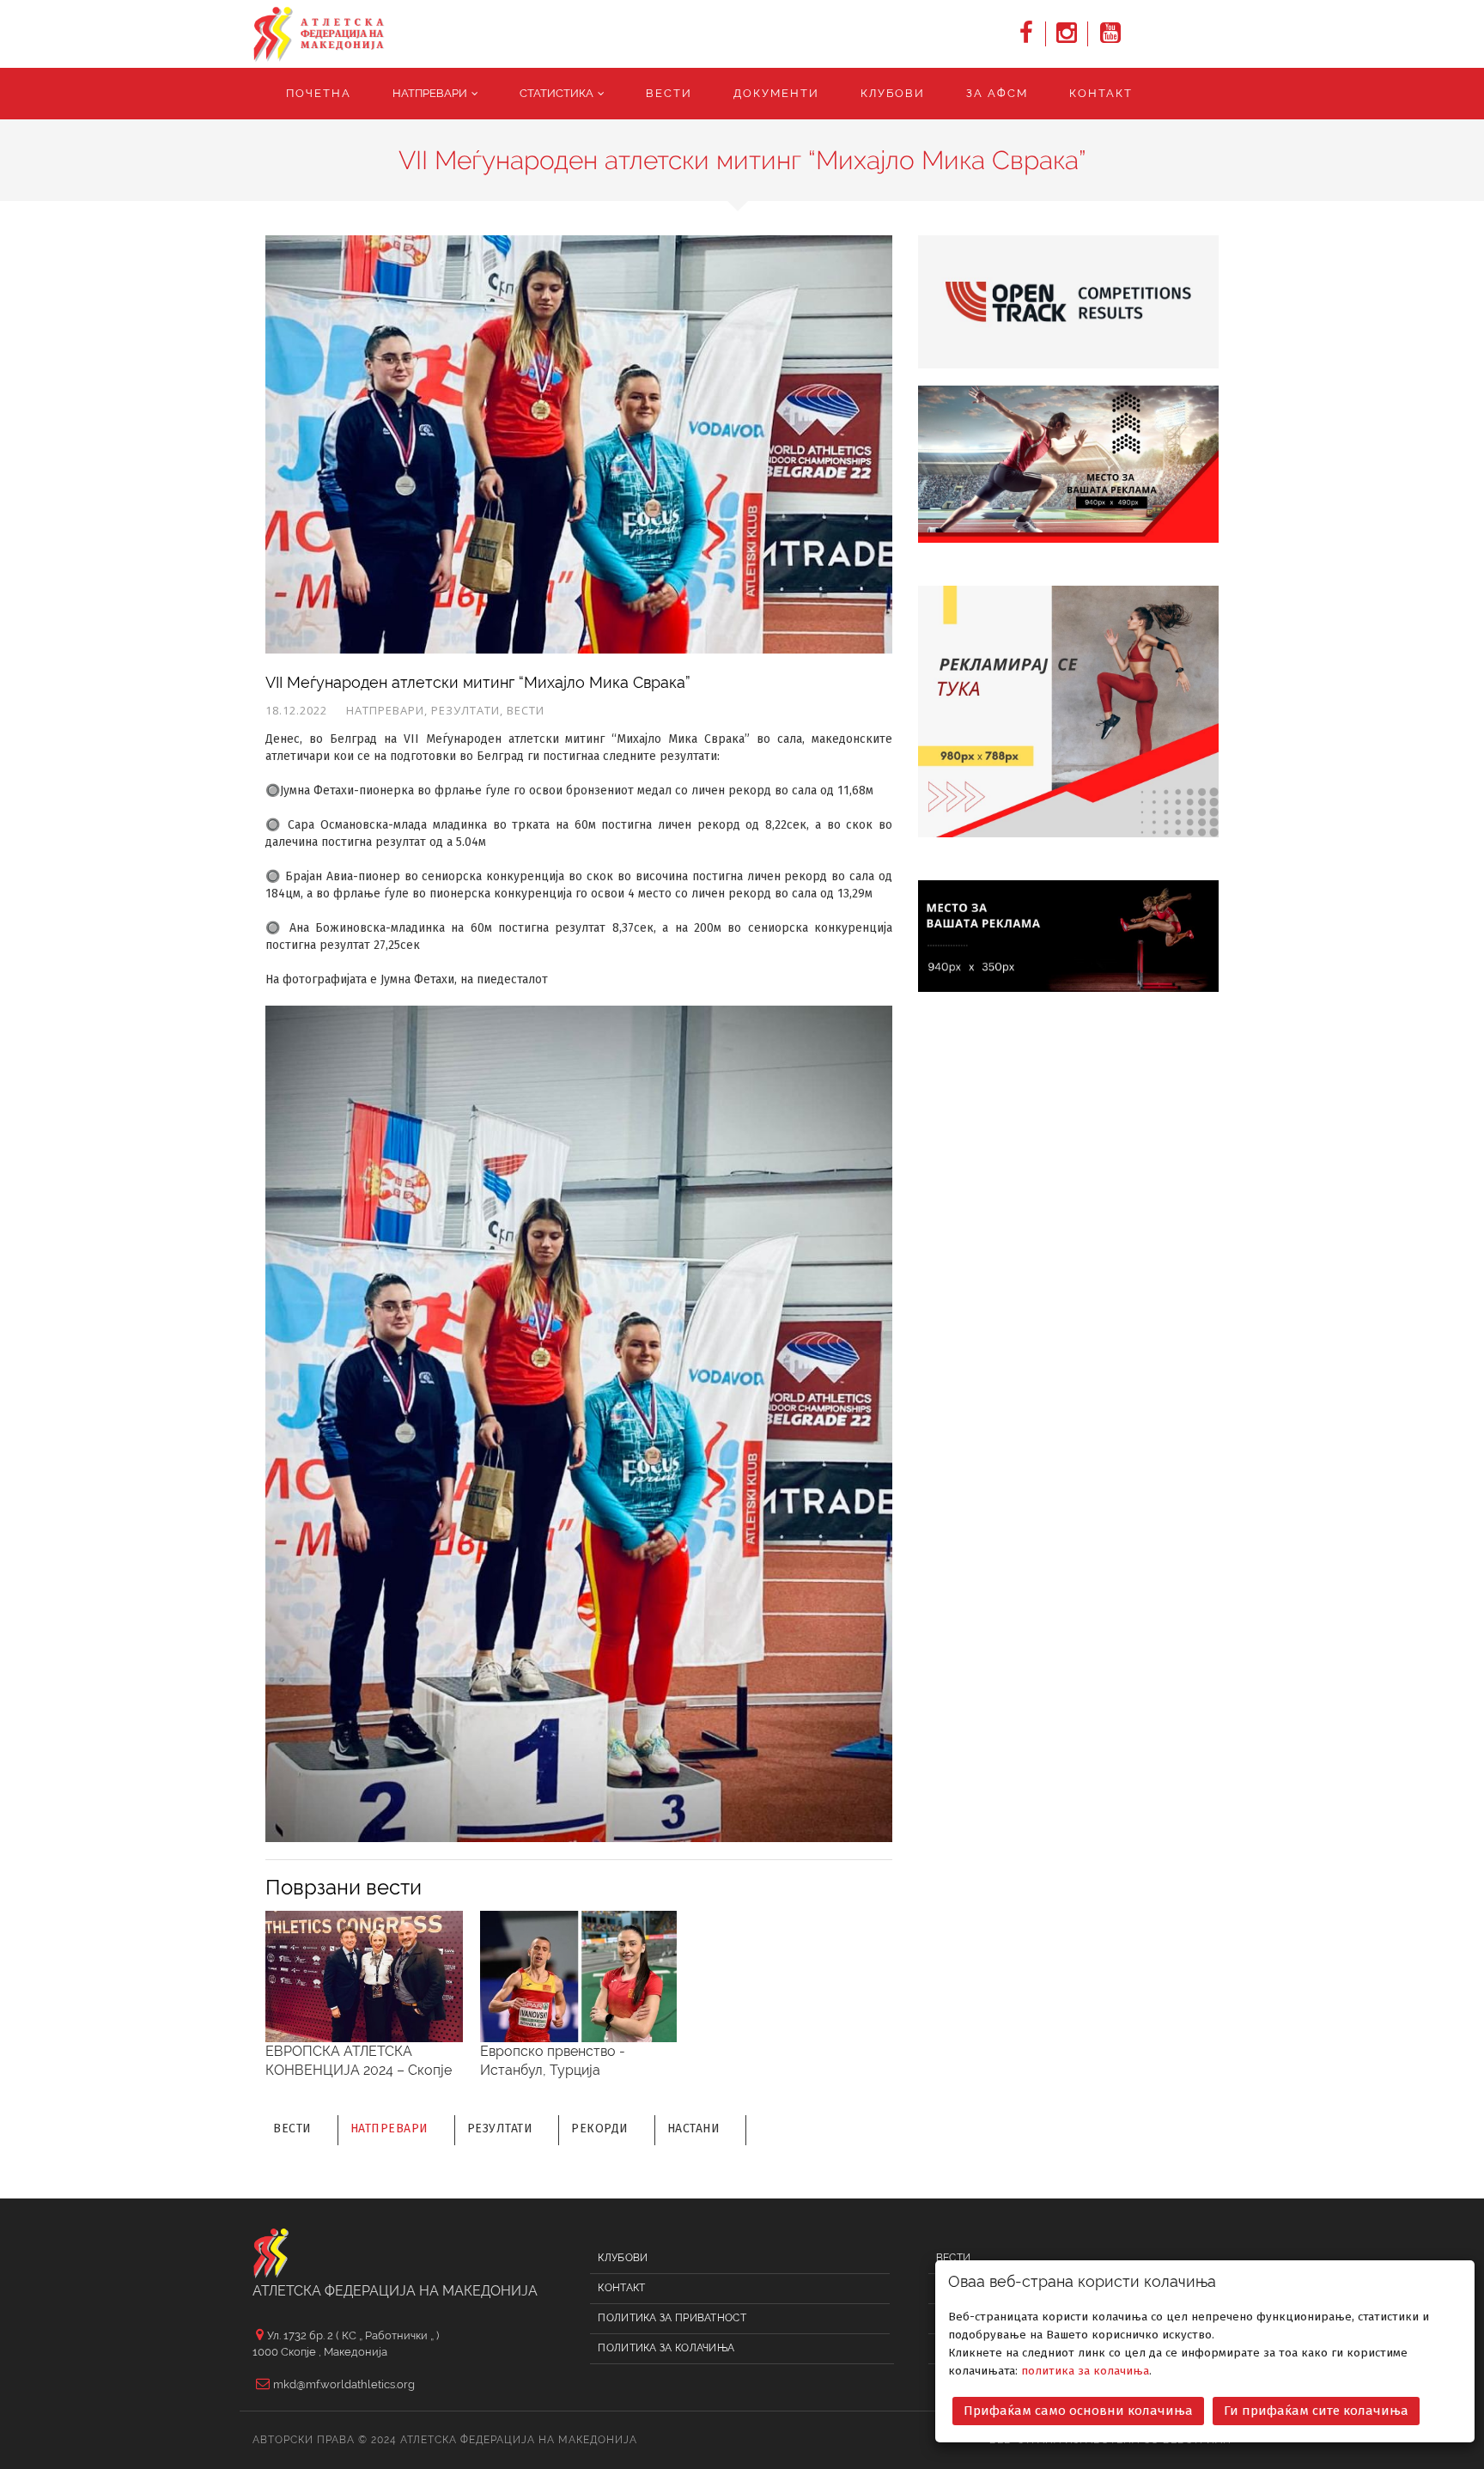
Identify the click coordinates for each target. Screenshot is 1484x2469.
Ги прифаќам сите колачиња (1316, 2411)
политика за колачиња (1085, 2371)
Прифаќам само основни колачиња (1078, 2411)
